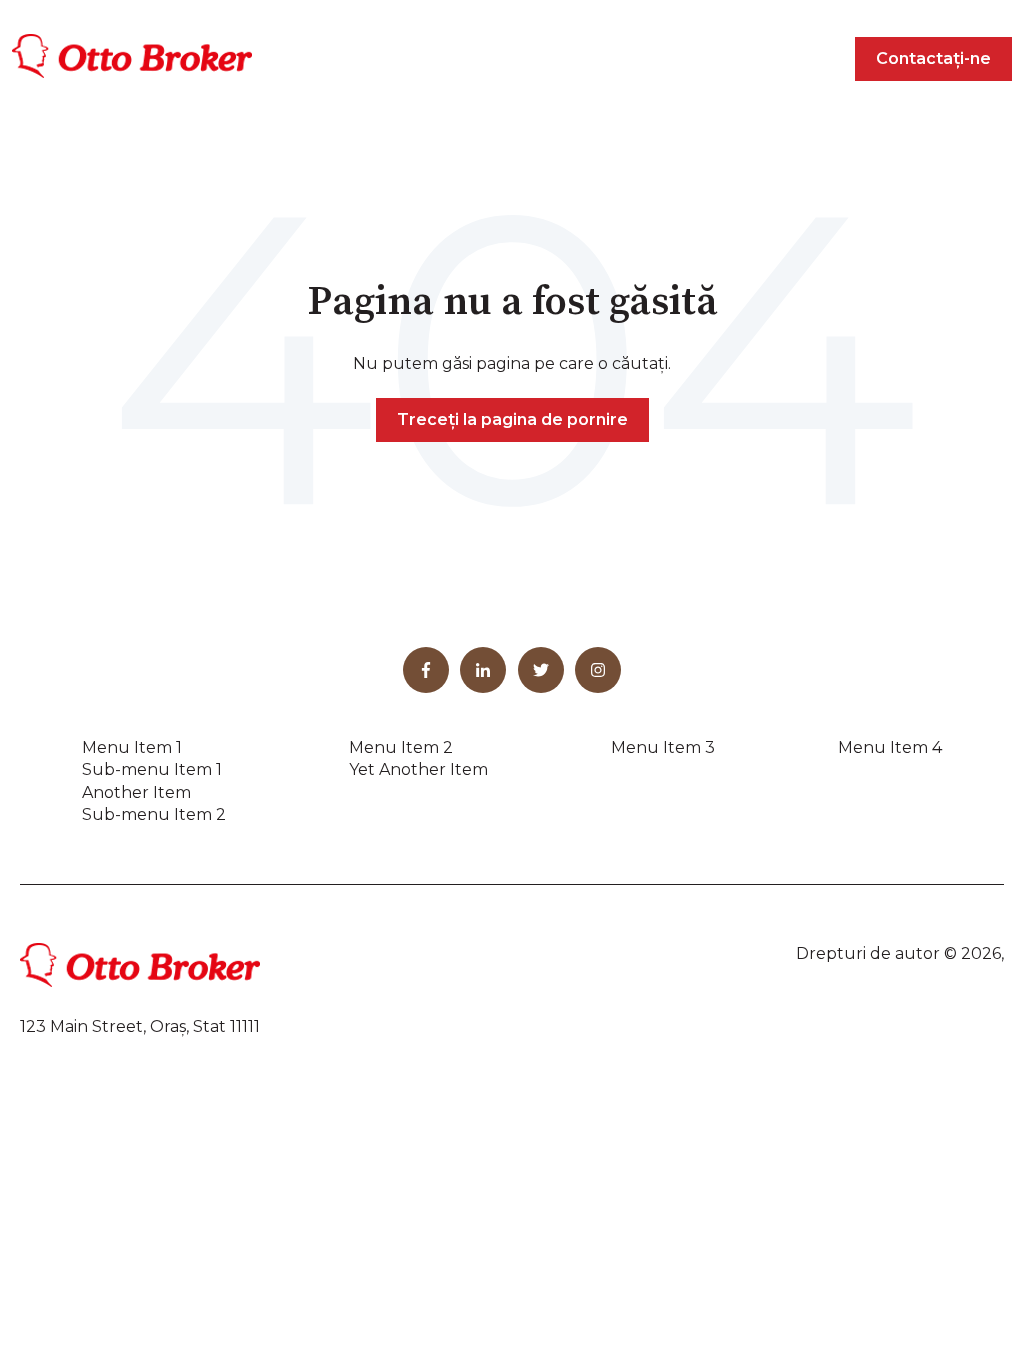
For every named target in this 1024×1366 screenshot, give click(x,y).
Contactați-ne (933, 58)
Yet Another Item (418, 769)
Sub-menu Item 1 (152, 769)
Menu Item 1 (132, 747)
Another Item (136, 792)
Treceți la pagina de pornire (512, 419)
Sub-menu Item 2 (154, 814)
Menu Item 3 (663, 747)
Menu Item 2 (401, 747)
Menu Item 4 (890, 747)
